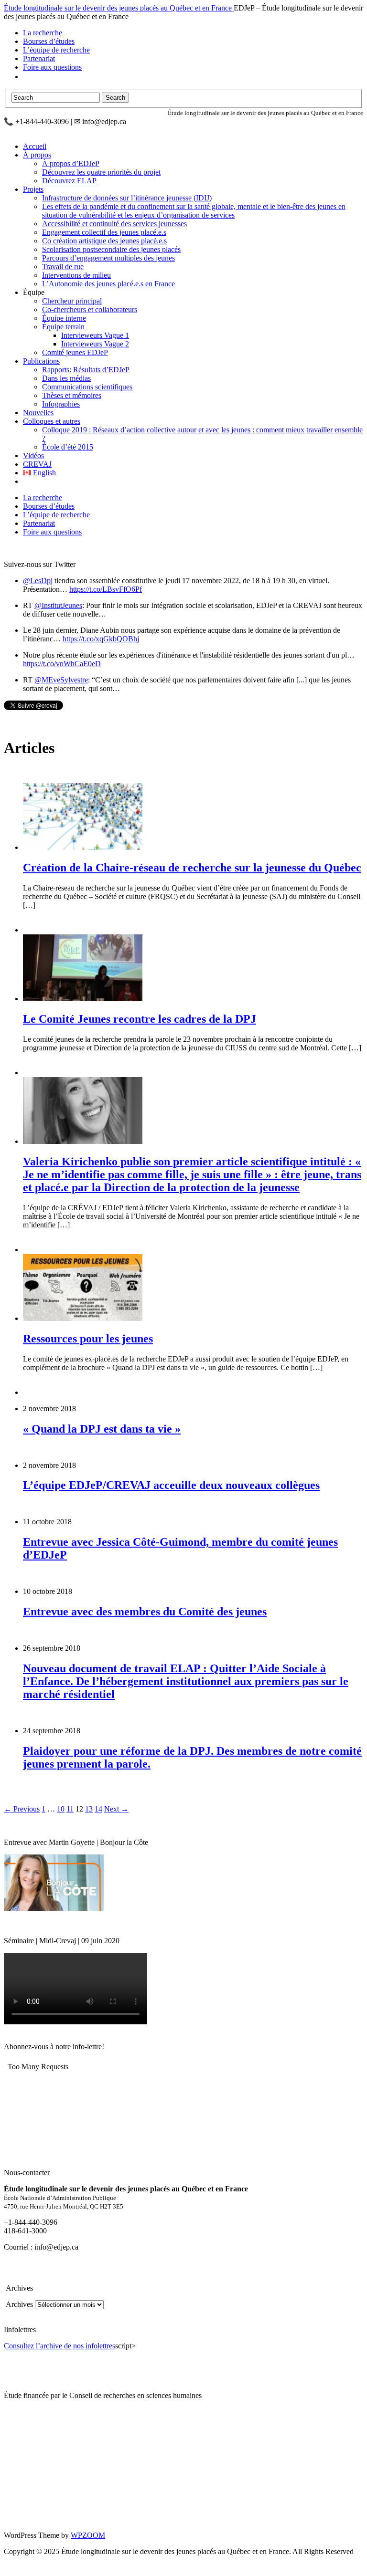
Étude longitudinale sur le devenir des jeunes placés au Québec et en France (119, 8)
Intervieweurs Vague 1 (95, 335)
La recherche (43, 33)
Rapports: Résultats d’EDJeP (86, 370)
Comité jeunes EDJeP (75, 352)
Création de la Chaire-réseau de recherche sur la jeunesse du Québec (192, 868)
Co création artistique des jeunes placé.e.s (104, 241)
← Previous (22, 1809)
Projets (33, 189)
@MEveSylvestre (61, 680)
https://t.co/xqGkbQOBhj (101, 639)
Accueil (35, 146)
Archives (18, 2304)
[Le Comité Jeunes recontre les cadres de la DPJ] (83, 999)
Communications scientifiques (87, 387)
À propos (37, 155)
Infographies (61, 404)
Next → (116, 1809)
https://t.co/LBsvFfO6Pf (106, 589)
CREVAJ (37, 464)
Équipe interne (64, 318)
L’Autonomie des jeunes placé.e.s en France (108, 284)
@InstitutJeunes (58, 605)
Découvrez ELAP (69, 181)
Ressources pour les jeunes (88, 1339)
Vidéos (33, 456)
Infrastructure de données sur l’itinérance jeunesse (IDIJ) (127, 198)
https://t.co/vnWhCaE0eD (62, 664)
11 (70, 1809)
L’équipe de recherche (56, 50)
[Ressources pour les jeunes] (83, 1318)
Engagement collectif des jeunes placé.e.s (104, 232)
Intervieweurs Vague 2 (95, 344)
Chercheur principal (72, 301)
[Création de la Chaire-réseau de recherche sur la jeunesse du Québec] (83, 847)
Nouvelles (38, 413)
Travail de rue (63, 267)
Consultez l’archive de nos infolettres (59, 2346)
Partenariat (39, 58)
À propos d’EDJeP (71, 163)
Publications (41, 361)
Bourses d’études (49, 41)
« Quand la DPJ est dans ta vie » (102, 1429)
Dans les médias (66, 378)
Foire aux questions (52, 67)
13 (89, 1809)
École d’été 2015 (68, 447)
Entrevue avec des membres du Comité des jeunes (145, 1612)
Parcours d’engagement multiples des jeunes (108, 258)
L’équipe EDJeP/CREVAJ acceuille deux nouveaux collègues (171, 1485)
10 (61, 1809)
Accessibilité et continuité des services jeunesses (114, 224)
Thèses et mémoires (72, 395)
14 (98, 1809)
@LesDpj (38, 581)
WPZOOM (88, 2535)
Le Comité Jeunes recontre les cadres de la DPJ (140, 1019)
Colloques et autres (52, 421)
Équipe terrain (63, 327)
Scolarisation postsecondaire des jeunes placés (111, 249)
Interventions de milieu (76, 275)
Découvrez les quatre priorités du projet (101, 172)
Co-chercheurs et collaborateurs (90, 309)
